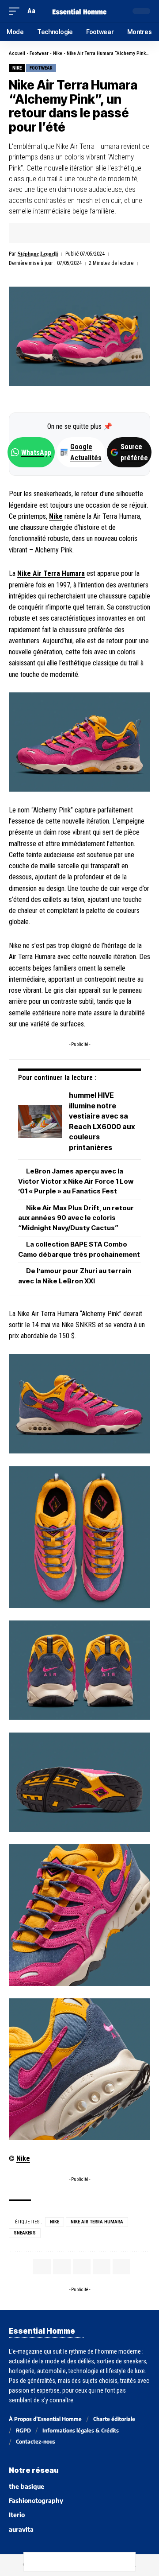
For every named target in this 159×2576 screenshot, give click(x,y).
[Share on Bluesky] (89, 2562)
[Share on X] (43, 233)
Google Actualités (81, 452)
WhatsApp (36, 453)
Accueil (17, 53)
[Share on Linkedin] (70, 233)
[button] (16, 11)
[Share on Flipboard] (57, 233)
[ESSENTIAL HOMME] (79, 11)
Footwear (39, 53)
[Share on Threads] (70, 2562)
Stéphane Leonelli (38, 254)
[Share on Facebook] (29, 233)
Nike (58, 53)
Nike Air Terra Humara (51, 573)
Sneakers (25, 2233)
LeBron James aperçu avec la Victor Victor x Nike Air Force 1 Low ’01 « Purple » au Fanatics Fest (76, 1181)
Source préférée (134, 452)
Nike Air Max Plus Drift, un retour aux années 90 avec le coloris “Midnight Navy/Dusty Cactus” (76, 1218)
